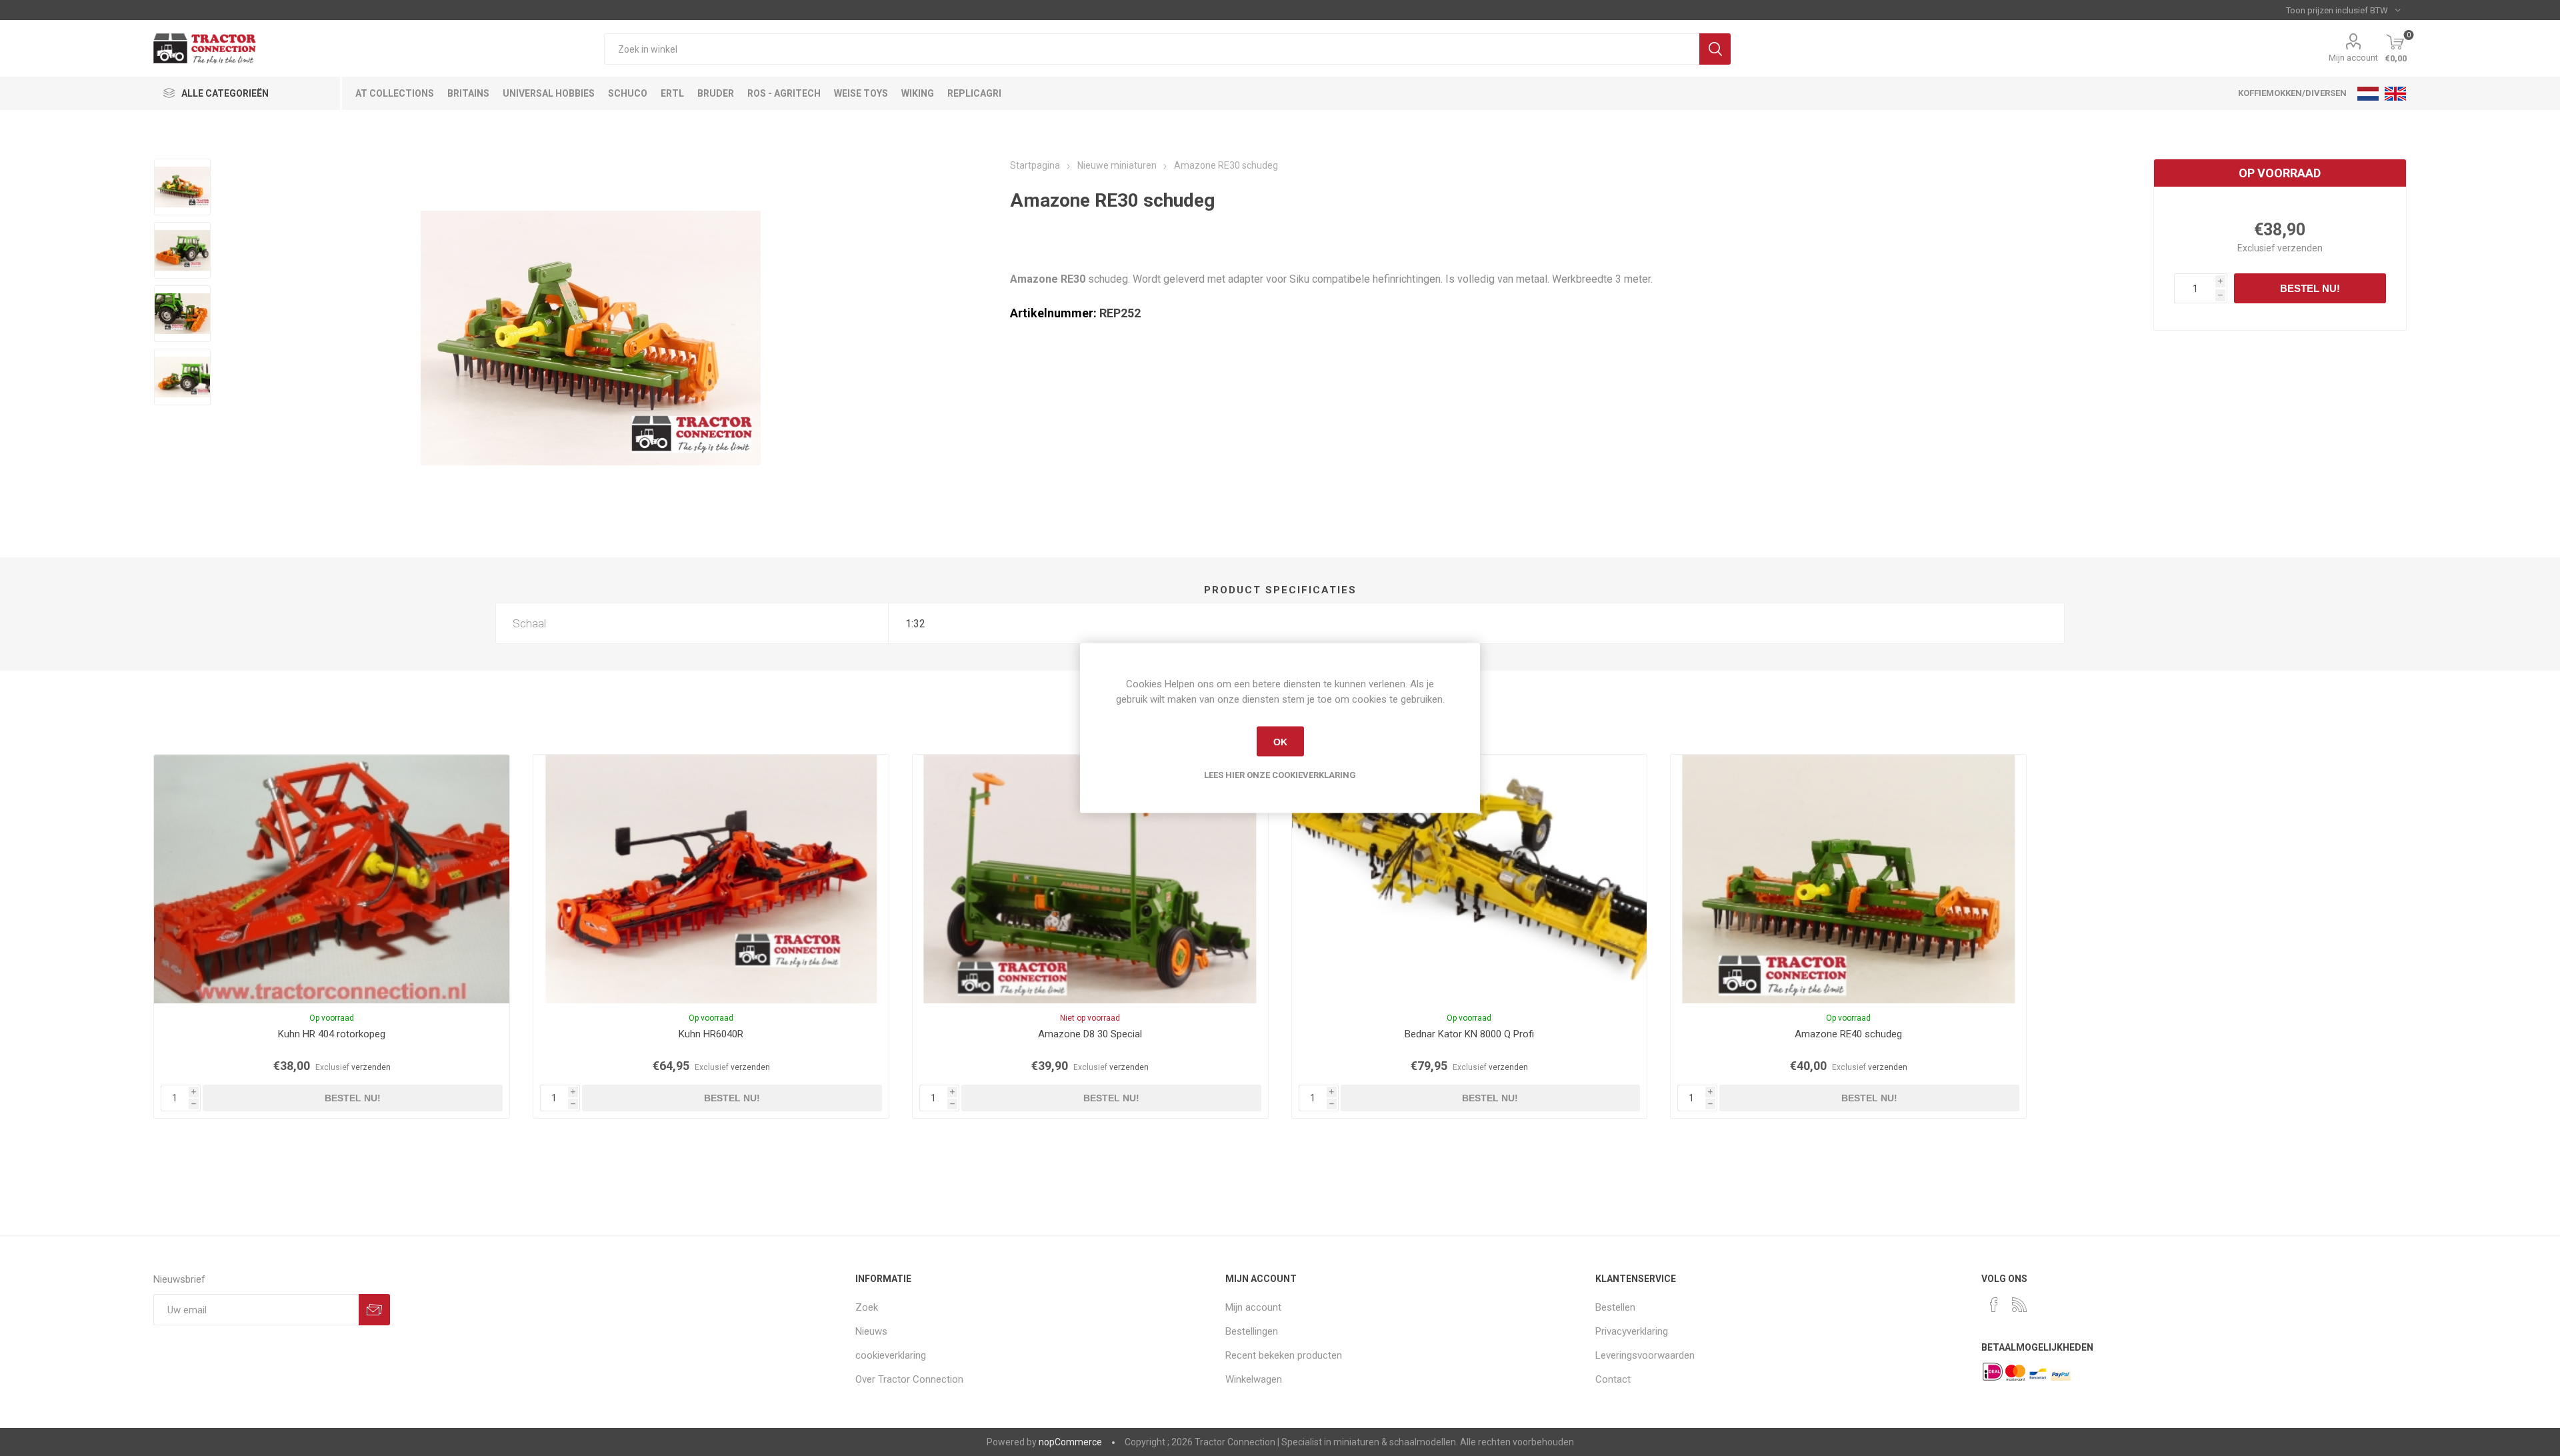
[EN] (2395, 93)
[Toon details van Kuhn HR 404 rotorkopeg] (332, 879)
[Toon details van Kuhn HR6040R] (711, 879)
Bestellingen (1252, 1331)
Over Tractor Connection (909, 1379)
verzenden (2300, 248)
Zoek (1715, 49)
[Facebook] (1994, 1305)
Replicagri (974, 93)
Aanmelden (374, 1310)
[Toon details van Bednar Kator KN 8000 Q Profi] (1470, 879)
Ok (1280, 741)
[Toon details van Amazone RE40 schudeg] (1848, 879)
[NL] (2368, 93)
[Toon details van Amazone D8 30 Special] (1090, 879)
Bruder (716, 93)
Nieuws (871, 1331)
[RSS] (2019, 1305)
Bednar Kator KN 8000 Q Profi (1469, 1034)
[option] (182, 187)
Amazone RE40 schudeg (1848, 1034)
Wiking (918, 93)
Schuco (628, 93)
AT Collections (395, 93)
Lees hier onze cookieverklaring (1280, 775)
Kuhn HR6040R (711, 1034)
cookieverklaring (891, 1355)
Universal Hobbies (549, 93)
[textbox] (1152, 49)
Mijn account (2353, 58)
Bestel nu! (2310, 288)
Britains (468, 93)
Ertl (672, 93)
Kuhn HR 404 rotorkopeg (332, 1034)
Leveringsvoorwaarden (1645, 1355)
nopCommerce (1070, 1442)
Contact (1613, 1379)
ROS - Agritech (784, 93)
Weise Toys (861, 93)
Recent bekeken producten (1284, 1355)
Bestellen (1615, 1307)
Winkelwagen (1254, 1379)
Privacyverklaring (1632, 1331)
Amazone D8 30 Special (1090, 1034)
